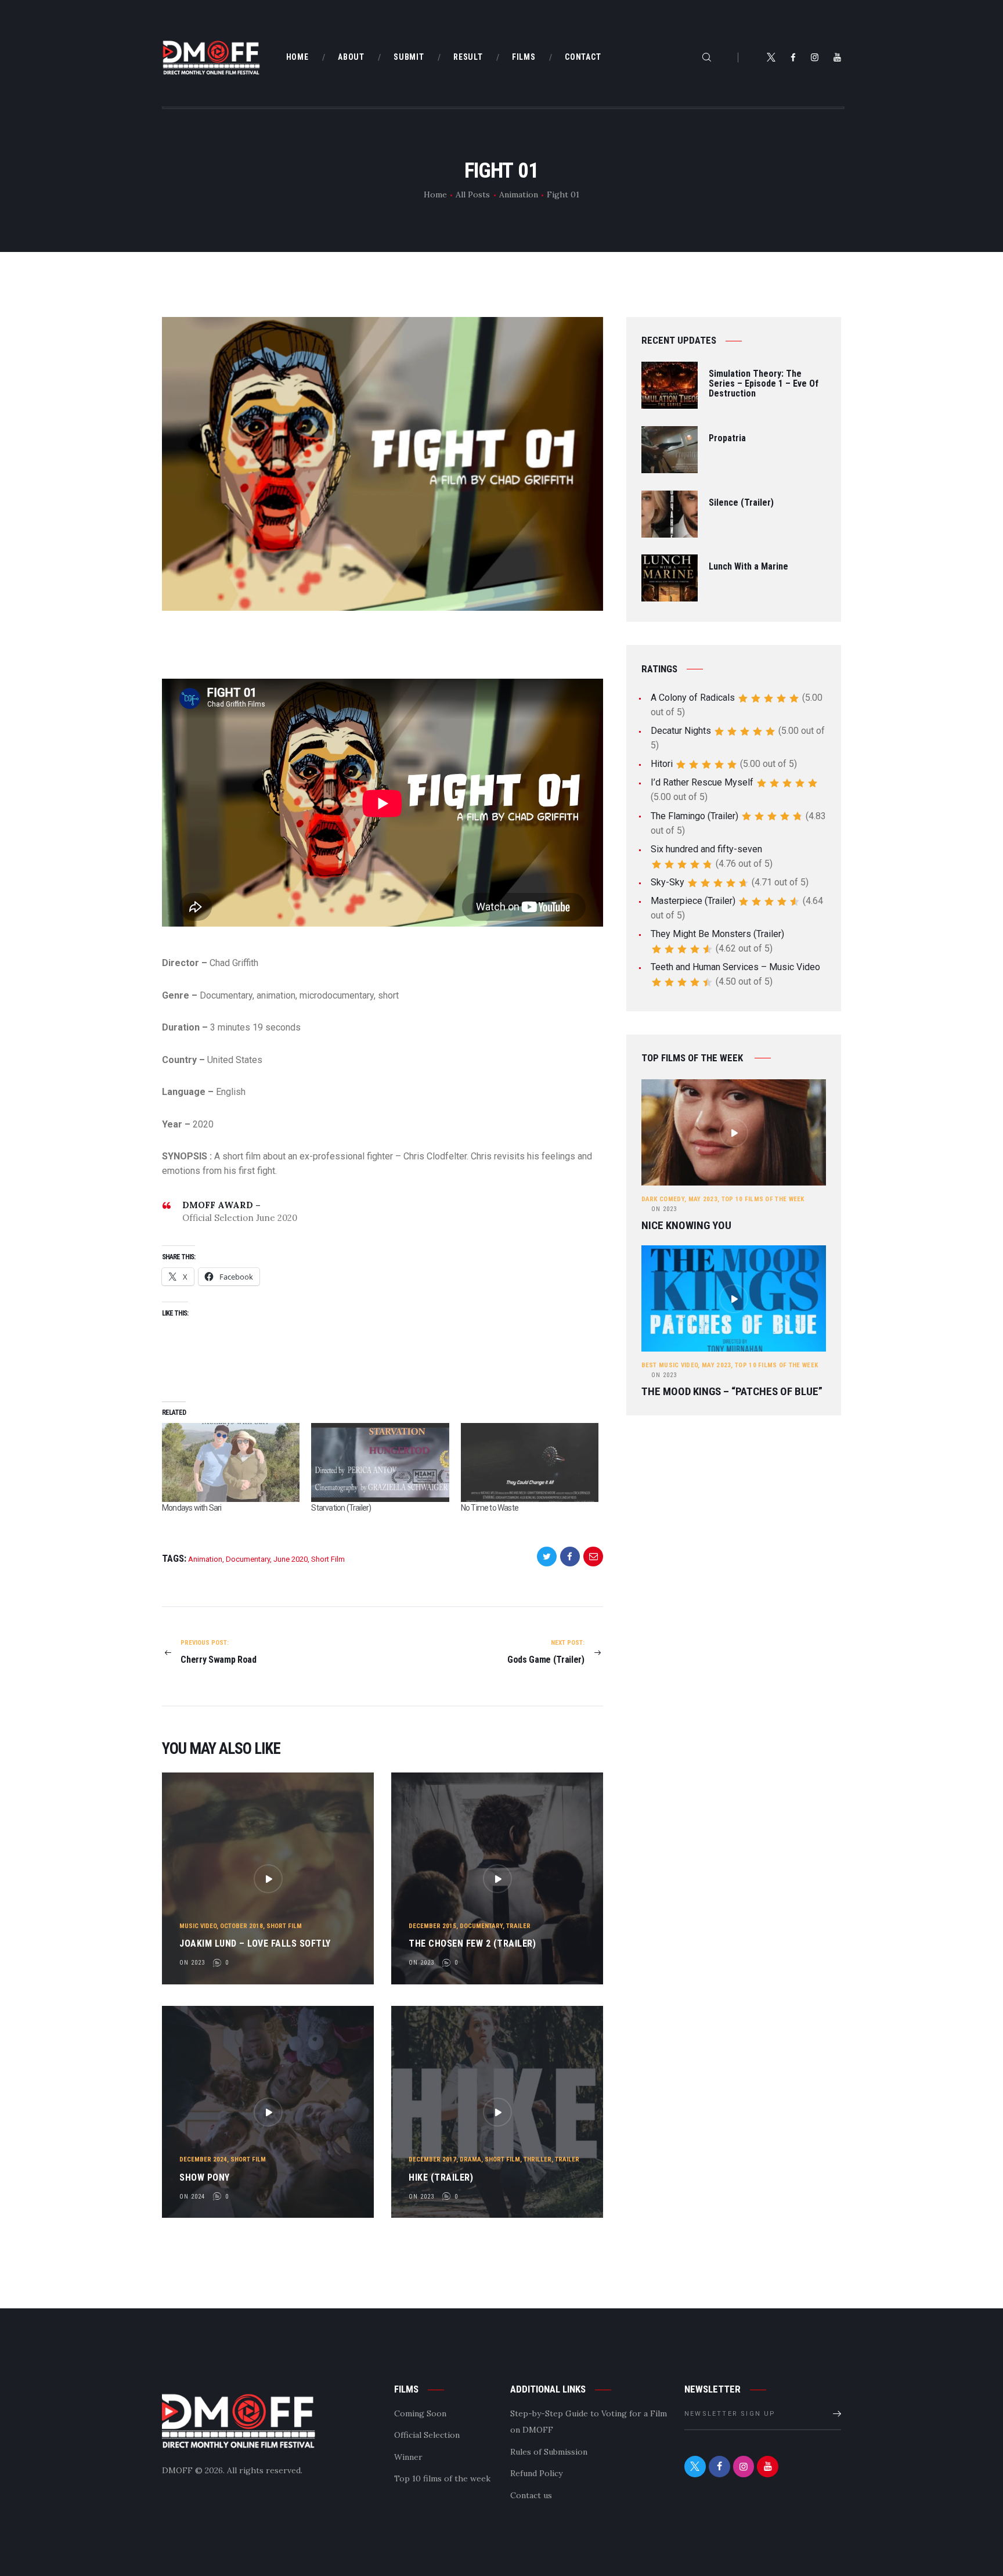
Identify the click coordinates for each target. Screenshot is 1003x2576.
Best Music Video (670, 1365)
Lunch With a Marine (748, 567)
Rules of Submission (549, 2452)
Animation (519, 194)
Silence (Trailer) (741, 503)
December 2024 (203, 2159)
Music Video (198, 1926)
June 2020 (291, 1559)
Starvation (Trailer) (341, 1508)
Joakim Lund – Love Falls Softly (255, 1943)
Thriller (537, 2159)
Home (435, 194)
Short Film (328, 1559)
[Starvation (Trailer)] (380, 1462)
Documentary (248, 1559)
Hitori (662, 764)
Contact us (531, 2495)
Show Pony (205, 2177)
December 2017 (432, 2159)
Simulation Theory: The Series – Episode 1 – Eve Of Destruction (764, 384)
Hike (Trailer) (441, 2177)
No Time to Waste (490, 1508)
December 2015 (432, 1926)
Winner (408, 2457)
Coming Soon (420, 2413)
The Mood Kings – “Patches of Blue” (732, 1392)
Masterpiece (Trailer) (693, 901)
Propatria (727, 439)
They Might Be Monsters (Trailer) (717, 934)
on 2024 (192, 2197)
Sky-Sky (668, 882)
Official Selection (427, 2435)
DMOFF (177, 2470)
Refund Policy (536, 2473)
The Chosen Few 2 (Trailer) (472, 1943)
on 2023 (192, 1963)
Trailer (518, 1926)
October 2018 (241, 1926)
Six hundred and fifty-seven (706, 849)
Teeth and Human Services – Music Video (735, 967)
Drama (470, 2159)
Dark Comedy (663, 1199)
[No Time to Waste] (530, 1462)
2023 (664, 1209)
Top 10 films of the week (763, 1199)
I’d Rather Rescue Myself (702, 782)
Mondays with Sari (192, 1508)
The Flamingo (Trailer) (694, 816)
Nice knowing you (686, 1226)
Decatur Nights (681, 731)
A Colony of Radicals (693, 698)
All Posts (473, 194)
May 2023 (703, 1199)
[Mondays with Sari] (231, 1462)
